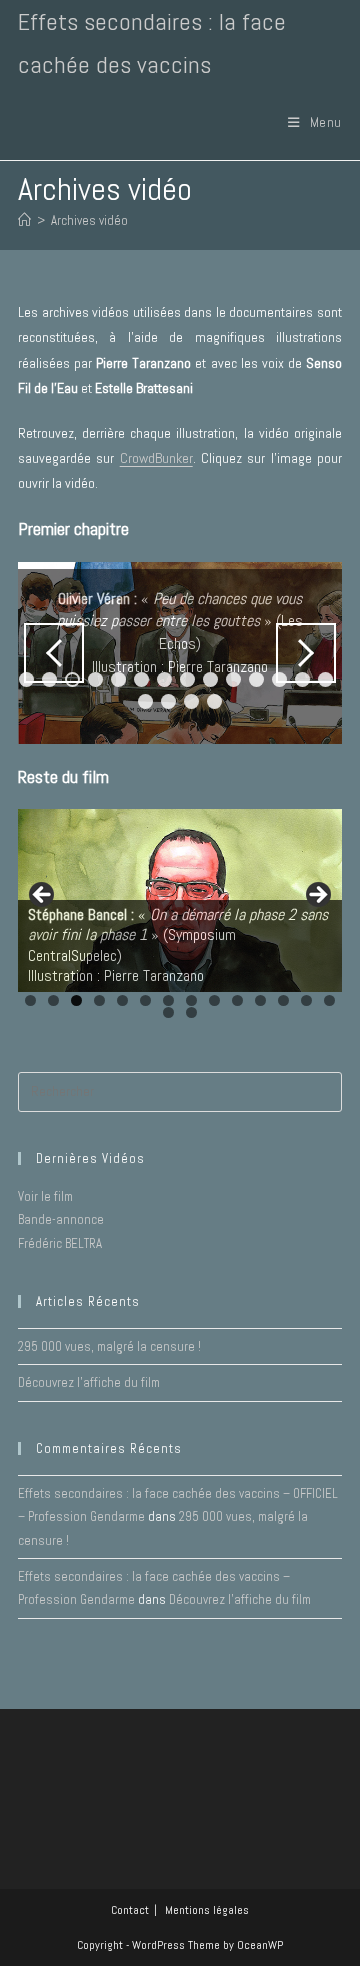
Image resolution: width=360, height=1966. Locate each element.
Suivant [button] (306, 653)
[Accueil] (24, 220)
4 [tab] (95, 679)
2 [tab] (53, 1000)
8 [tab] (187, 679)
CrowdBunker (156, 458)
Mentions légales (207, 1910)
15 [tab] (147, 701)
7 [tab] (164, 679)
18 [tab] (216, 701)
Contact (130, 1910)
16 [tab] (170, 701)
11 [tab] (258, 679)
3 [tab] (76, 1000)
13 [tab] (307, 1000)
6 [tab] (141, 679)
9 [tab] (210, 679)
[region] (180, 653)
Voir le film (45, 1196)
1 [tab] (30, 1000)
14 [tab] (330, 1000)
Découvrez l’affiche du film (89, 1382)
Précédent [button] (54, 653)
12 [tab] (284, 1000)
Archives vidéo (89, 220)
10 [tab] (235, 679)
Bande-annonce (61, 1219)
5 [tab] (118, 679)
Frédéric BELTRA (60, 1243)
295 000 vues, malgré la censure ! (109, 1346)
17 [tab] (193, 701)
